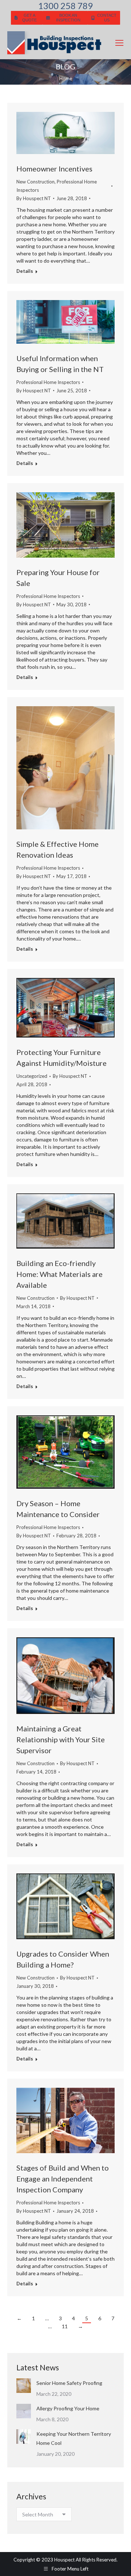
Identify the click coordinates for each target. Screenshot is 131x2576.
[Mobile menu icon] (119, 43)
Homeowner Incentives (54, 169)
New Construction (35, 182)
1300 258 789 (65, 6)
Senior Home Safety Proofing (69, 2383)
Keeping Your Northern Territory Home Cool (74, 2438)
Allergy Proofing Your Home (68, 2408)
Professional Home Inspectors (48, 382)
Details (25, 271)
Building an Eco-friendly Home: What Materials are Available (59, 1274)
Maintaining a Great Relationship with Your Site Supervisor (61, 1739)
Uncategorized (32, 1076)
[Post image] (24, 2386)
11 (65, 2326)
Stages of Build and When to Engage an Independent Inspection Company (63, 2179)
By (34, 198)
